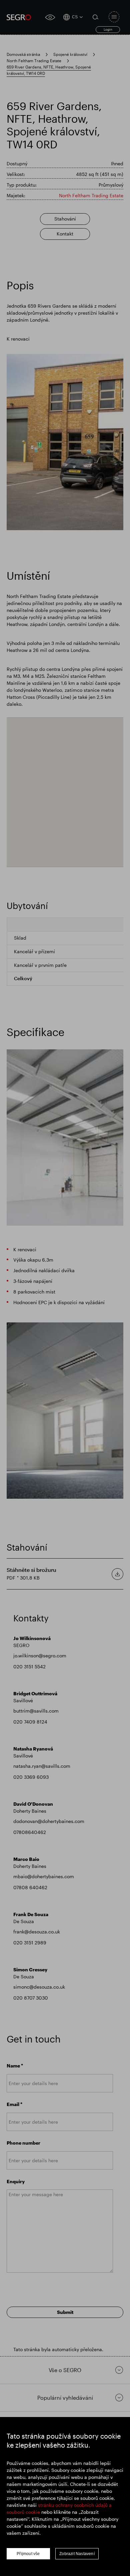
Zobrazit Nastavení (77, 2554)
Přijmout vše (28, 2554)
